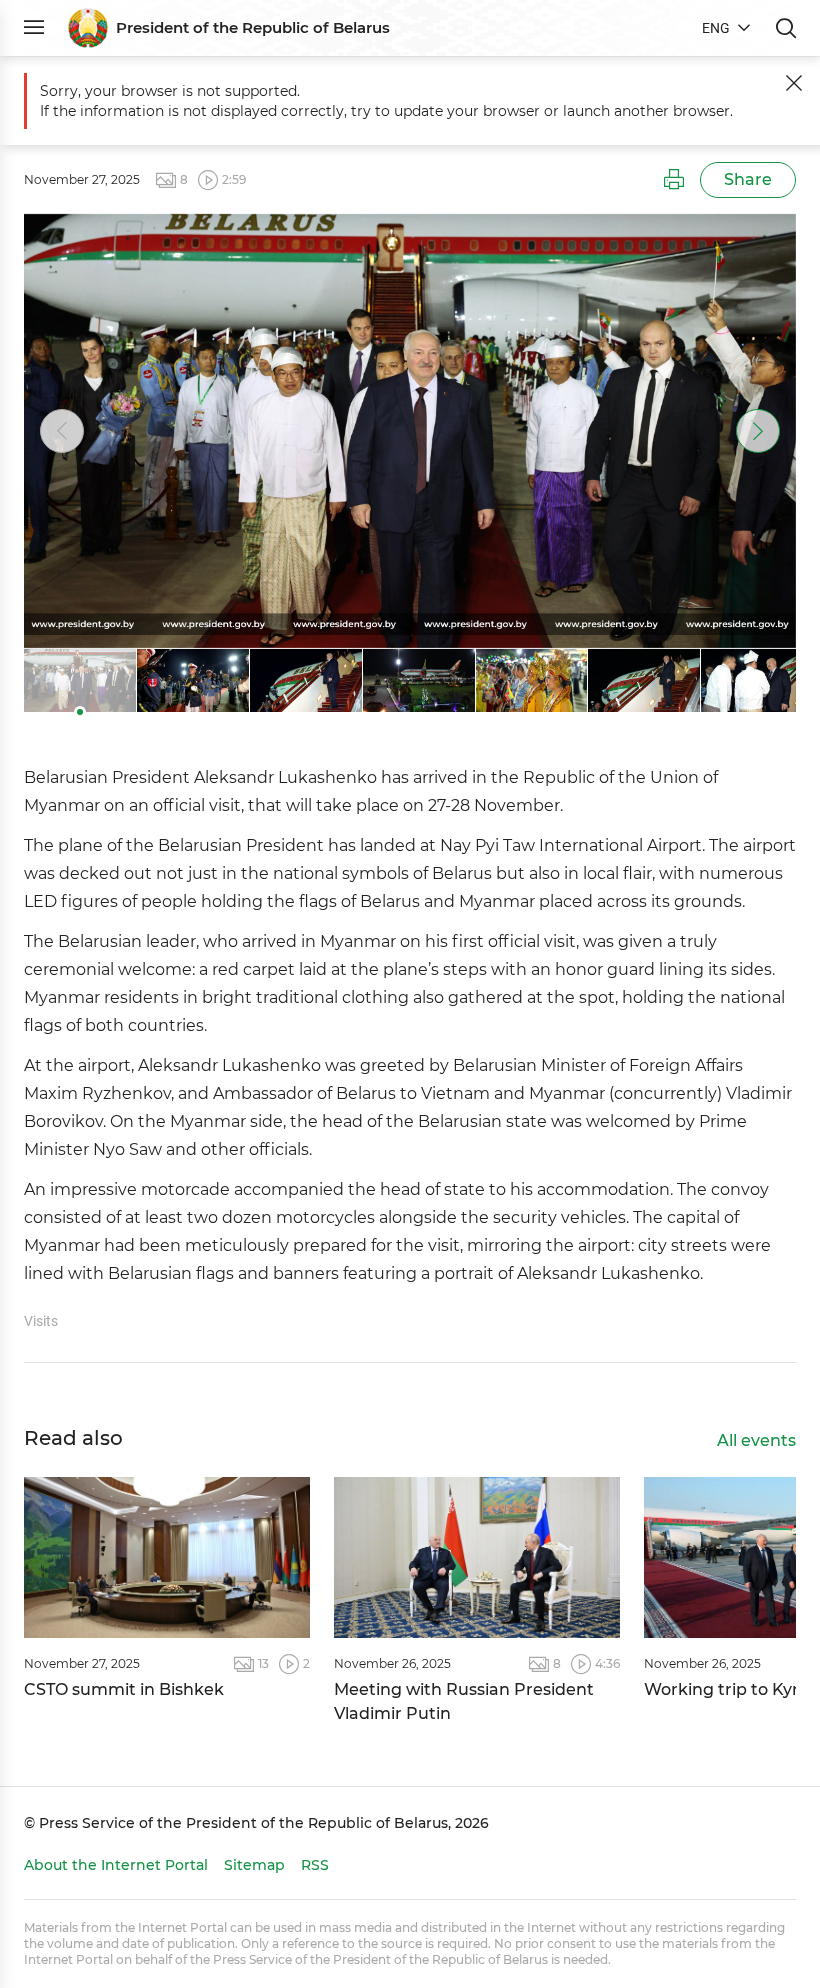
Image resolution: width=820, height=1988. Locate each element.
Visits (41, 1321)
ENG (716, 28)
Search (786, 28)
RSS (315, 1865)
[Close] (794, 83)
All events (756, 1440)
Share (748, 179)
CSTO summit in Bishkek (124, 1689)
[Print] (674, 180)
